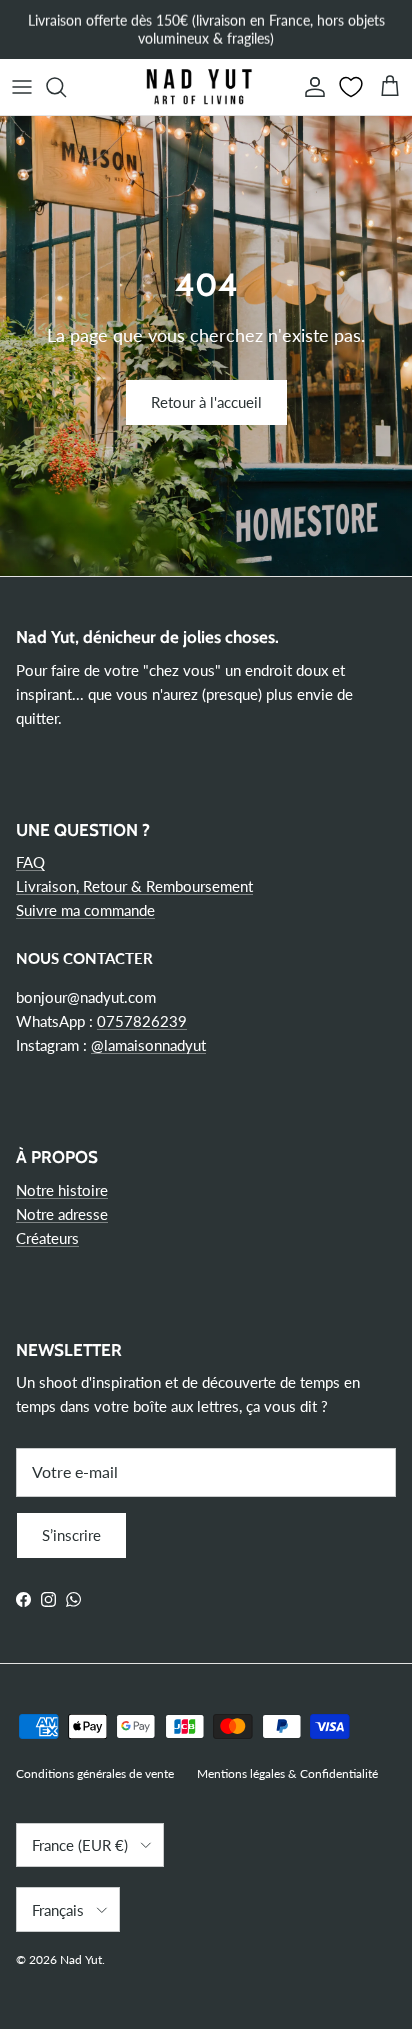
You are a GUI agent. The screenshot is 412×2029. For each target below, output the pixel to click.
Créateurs (47, 1238)
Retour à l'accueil (206, 402)
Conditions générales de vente (95, 1773)
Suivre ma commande (85, 910)
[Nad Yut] (198, 87)
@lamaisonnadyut (148, 1045)
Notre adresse (62, 1214)
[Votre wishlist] (353, 87)
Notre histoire (62, 1190)
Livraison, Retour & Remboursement (134, 886)
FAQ (30, 862)
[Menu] (22, 87)
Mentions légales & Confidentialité (287, 1773)
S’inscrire (71, 1535)
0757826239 (142, 1021)
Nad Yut (81, 1959)
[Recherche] (66, 87)
